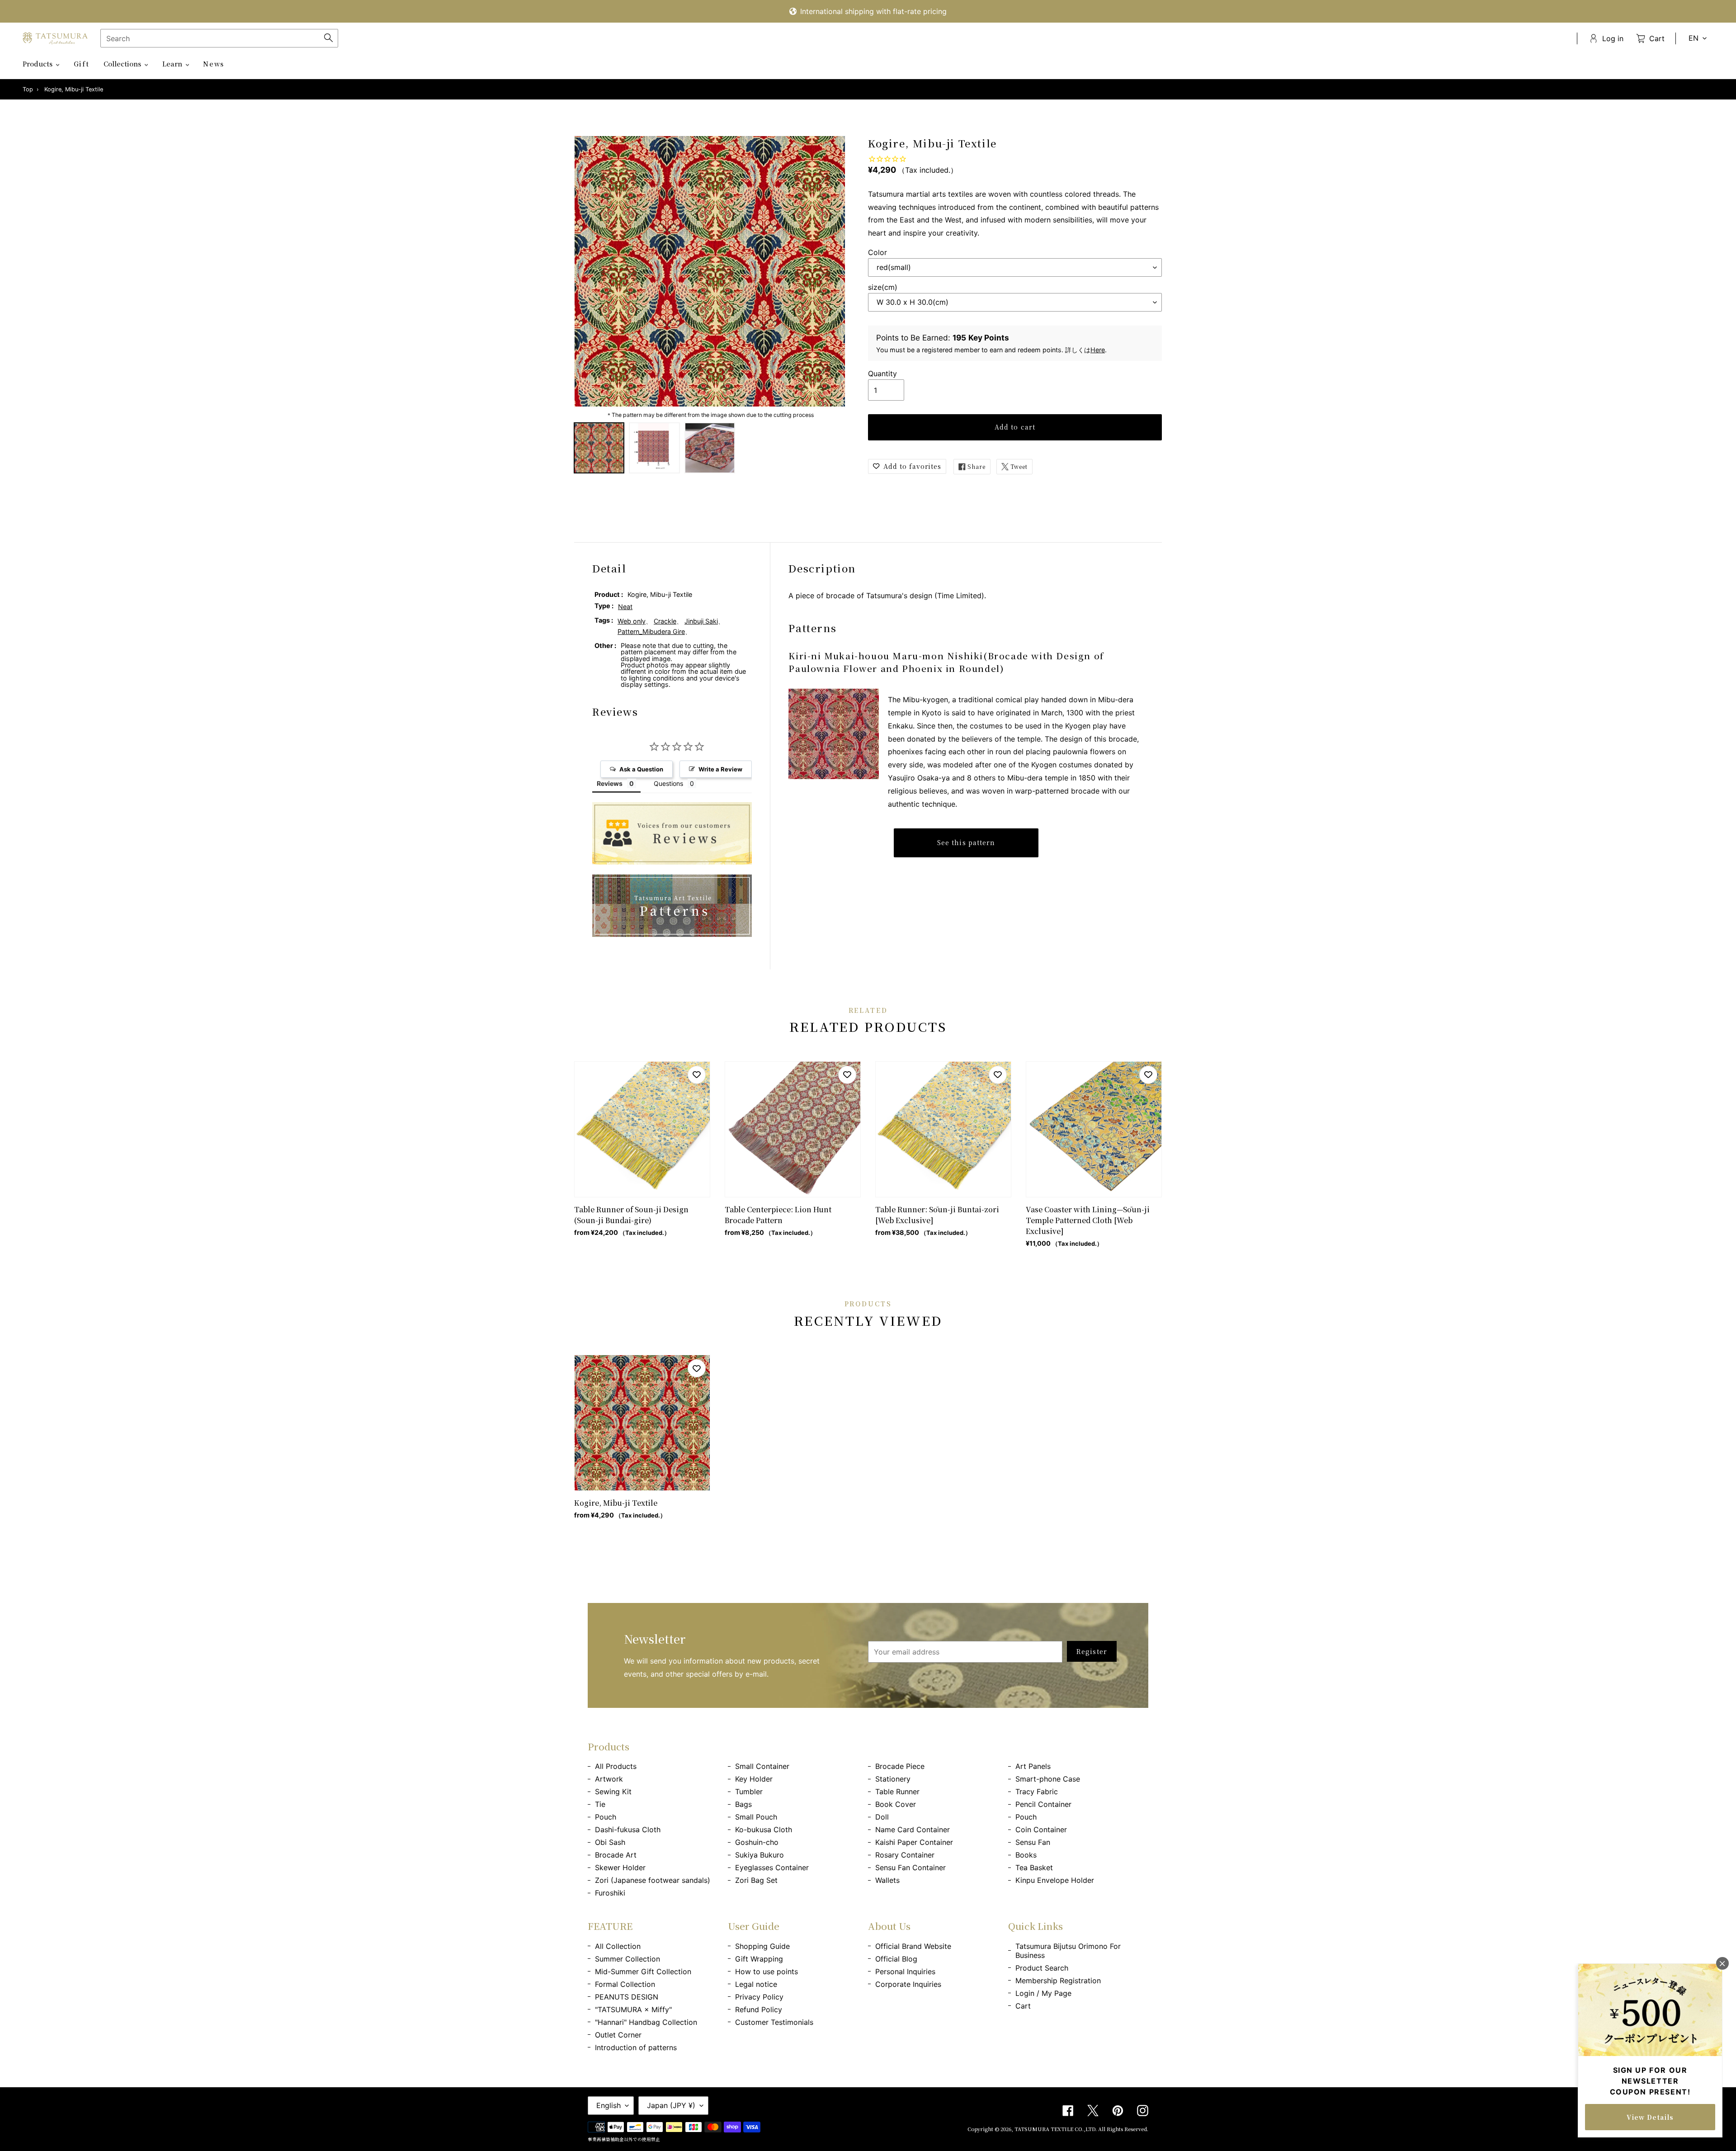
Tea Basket (1034, 1867)
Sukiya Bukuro (759, 1855)
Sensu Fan (1033, 1842)
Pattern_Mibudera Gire (651, 631)
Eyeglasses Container (772, 1867)
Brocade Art (616, 1855)
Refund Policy (759, 2009)
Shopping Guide (762, 1946)
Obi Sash (610, 1842)
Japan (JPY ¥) (671, 2105)
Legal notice (756, 1984)
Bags (743, 1804)
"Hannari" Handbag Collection (646, 2022)
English (609, 2105)
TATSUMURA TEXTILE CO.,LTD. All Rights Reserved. (1081, 2129)
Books (1026, 1855)
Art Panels (1033, 1766)
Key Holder (754, 1779)
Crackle (665, 621)
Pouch (606, 1817)
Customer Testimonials (774, 2022)
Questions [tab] (668, 783)
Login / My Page (1043, 1993)
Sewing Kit (613, 1792)
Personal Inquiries (905, 1971)
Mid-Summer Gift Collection (643, 1971)
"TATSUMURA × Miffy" (633, 2009)
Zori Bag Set (756, 1880)
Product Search (1042, 1968)
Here (1098, 350)
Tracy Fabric (1037, 1792)
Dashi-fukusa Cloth (628, 1830)
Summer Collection (627, 1959)
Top (28, 89)
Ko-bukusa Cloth (764, 1830)
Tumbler (749, 1792)
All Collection (618, 1946)
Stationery (893, 1779)
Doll (882, 1817)
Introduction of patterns (636, 2047)
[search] (219, 38)
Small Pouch (756, 1817)
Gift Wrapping (759, 1959)
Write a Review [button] (720, 769)
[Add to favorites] (697, 1075)
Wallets (887, 1880)
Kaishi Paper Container (914, 1842)
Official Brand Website (913, 1946)
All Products (616, 1766)
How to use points (767, 1971)
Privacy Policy (759, 1997)
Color (877, 252)
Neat (625, 607)
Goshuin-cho (757, 1842)
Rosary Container (905, 1855)
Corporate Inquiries (908, 1984)
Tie (600, 1804)
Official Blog (896, 1959)
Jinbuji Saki (701, 621)
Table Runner (897, 1792)
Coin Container (1041, 1830)
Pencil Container (1043, 1804)
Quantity (882, 373)
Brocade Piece (900, 1766)
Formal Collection (625, 1984)
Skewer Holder (620, 1867)
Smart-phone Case (1048, 1779)
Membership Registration (1058, 1981)
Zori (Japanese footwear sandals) (653, 1880)
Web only (632, 621)
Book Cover (896, 1804)
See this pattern (966, 842)
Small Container (762, 1766)
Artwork (609, 1779)
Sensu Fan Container (910, 1867)
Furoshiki (610, 1893)
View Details (1650, 2117)
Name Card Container (913, 1830)
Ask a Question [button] (641, 769)
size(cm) (883, 287)
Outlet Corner (618, 2035)
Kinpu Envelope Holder (1055, 1880)
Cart (1023, 2006)
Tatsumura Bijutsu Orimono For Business (1068, 1951)
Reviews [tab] (610, 783)
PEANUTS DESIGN (627, 1997)
